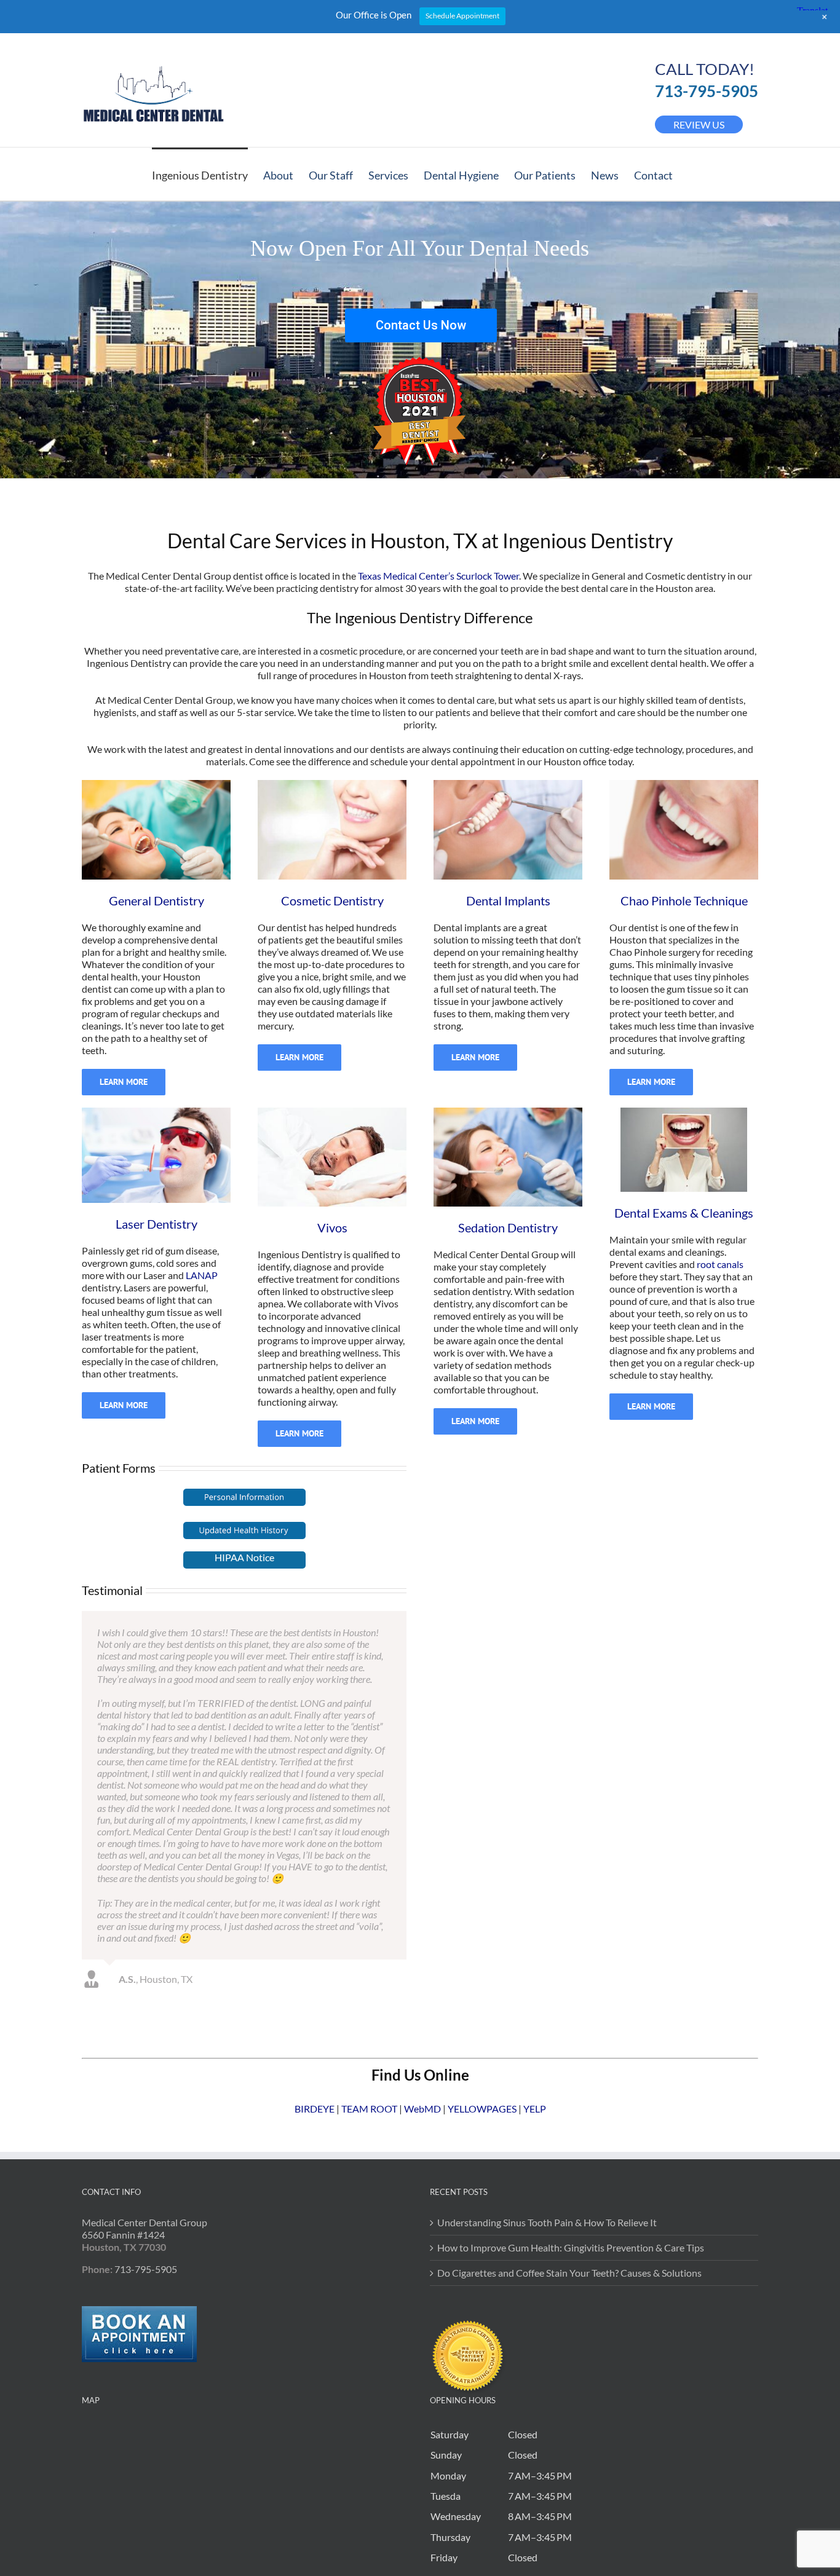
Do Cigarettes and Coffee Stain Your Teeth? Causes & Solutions (569, 2060)
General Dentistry (157, 900)
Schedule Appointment (462, 16)
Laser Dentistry (157, 1224)
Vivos (332, 1227)
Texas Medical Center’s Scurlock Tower (438, 576)
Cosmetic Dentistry (332, 900)
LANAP (202, 1275)
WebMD (422, 1896)
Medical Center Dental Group (145, 2010)
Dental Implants (508, 900)
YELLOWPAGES (482, 1896)
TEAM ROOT (369, 1896)
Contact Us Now (421, 325)
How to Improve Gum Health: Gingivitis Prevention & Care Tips (571, 2035)
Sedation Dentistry (508, 1227)
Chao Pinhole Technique (684, 900)
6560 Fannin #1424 (123, 2022)
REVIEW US (699, 124)
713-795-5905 (707, 91)
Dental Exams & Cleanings (684, 1213)
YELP (535, 1896)
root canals (720, 1264)
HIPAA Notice (244, 1557)
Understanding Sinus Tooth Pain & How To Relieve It (547, 2010)
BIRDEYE (315, 1896)
